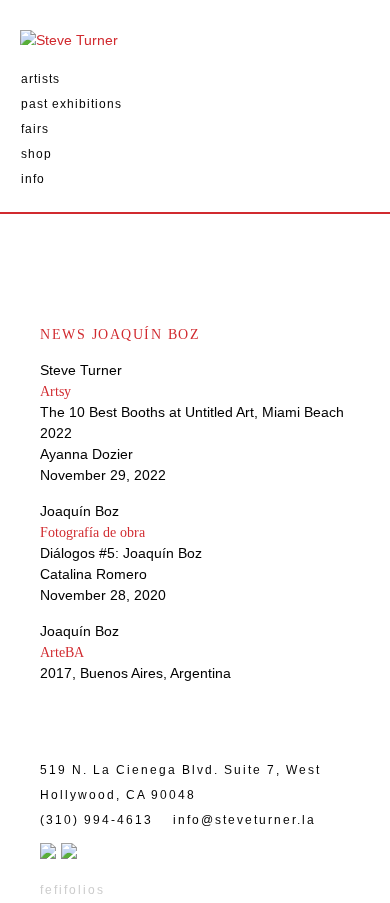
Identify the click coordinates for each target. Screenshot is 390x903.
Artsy (55, 391)
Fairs (35, 129)
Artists (40, 79)
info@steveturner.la (244, 820)
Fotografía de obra (92, 532)
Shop (36, 154)
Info (33, 179)
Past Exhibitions (71, 104)
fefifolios (72, 890)
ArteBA (62, 652)
